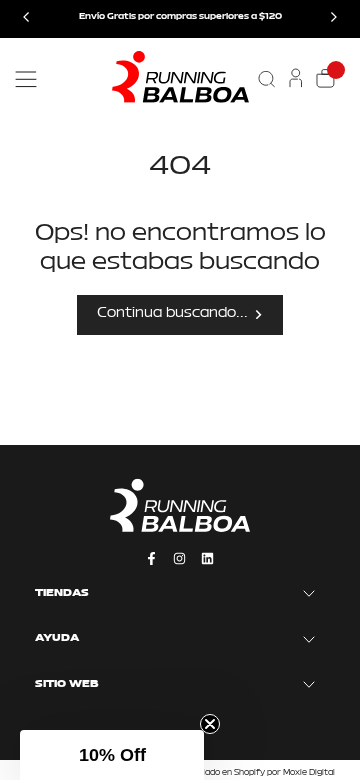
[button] (112, 755)
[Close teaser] (210, 724)
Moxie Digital (309, 773)
